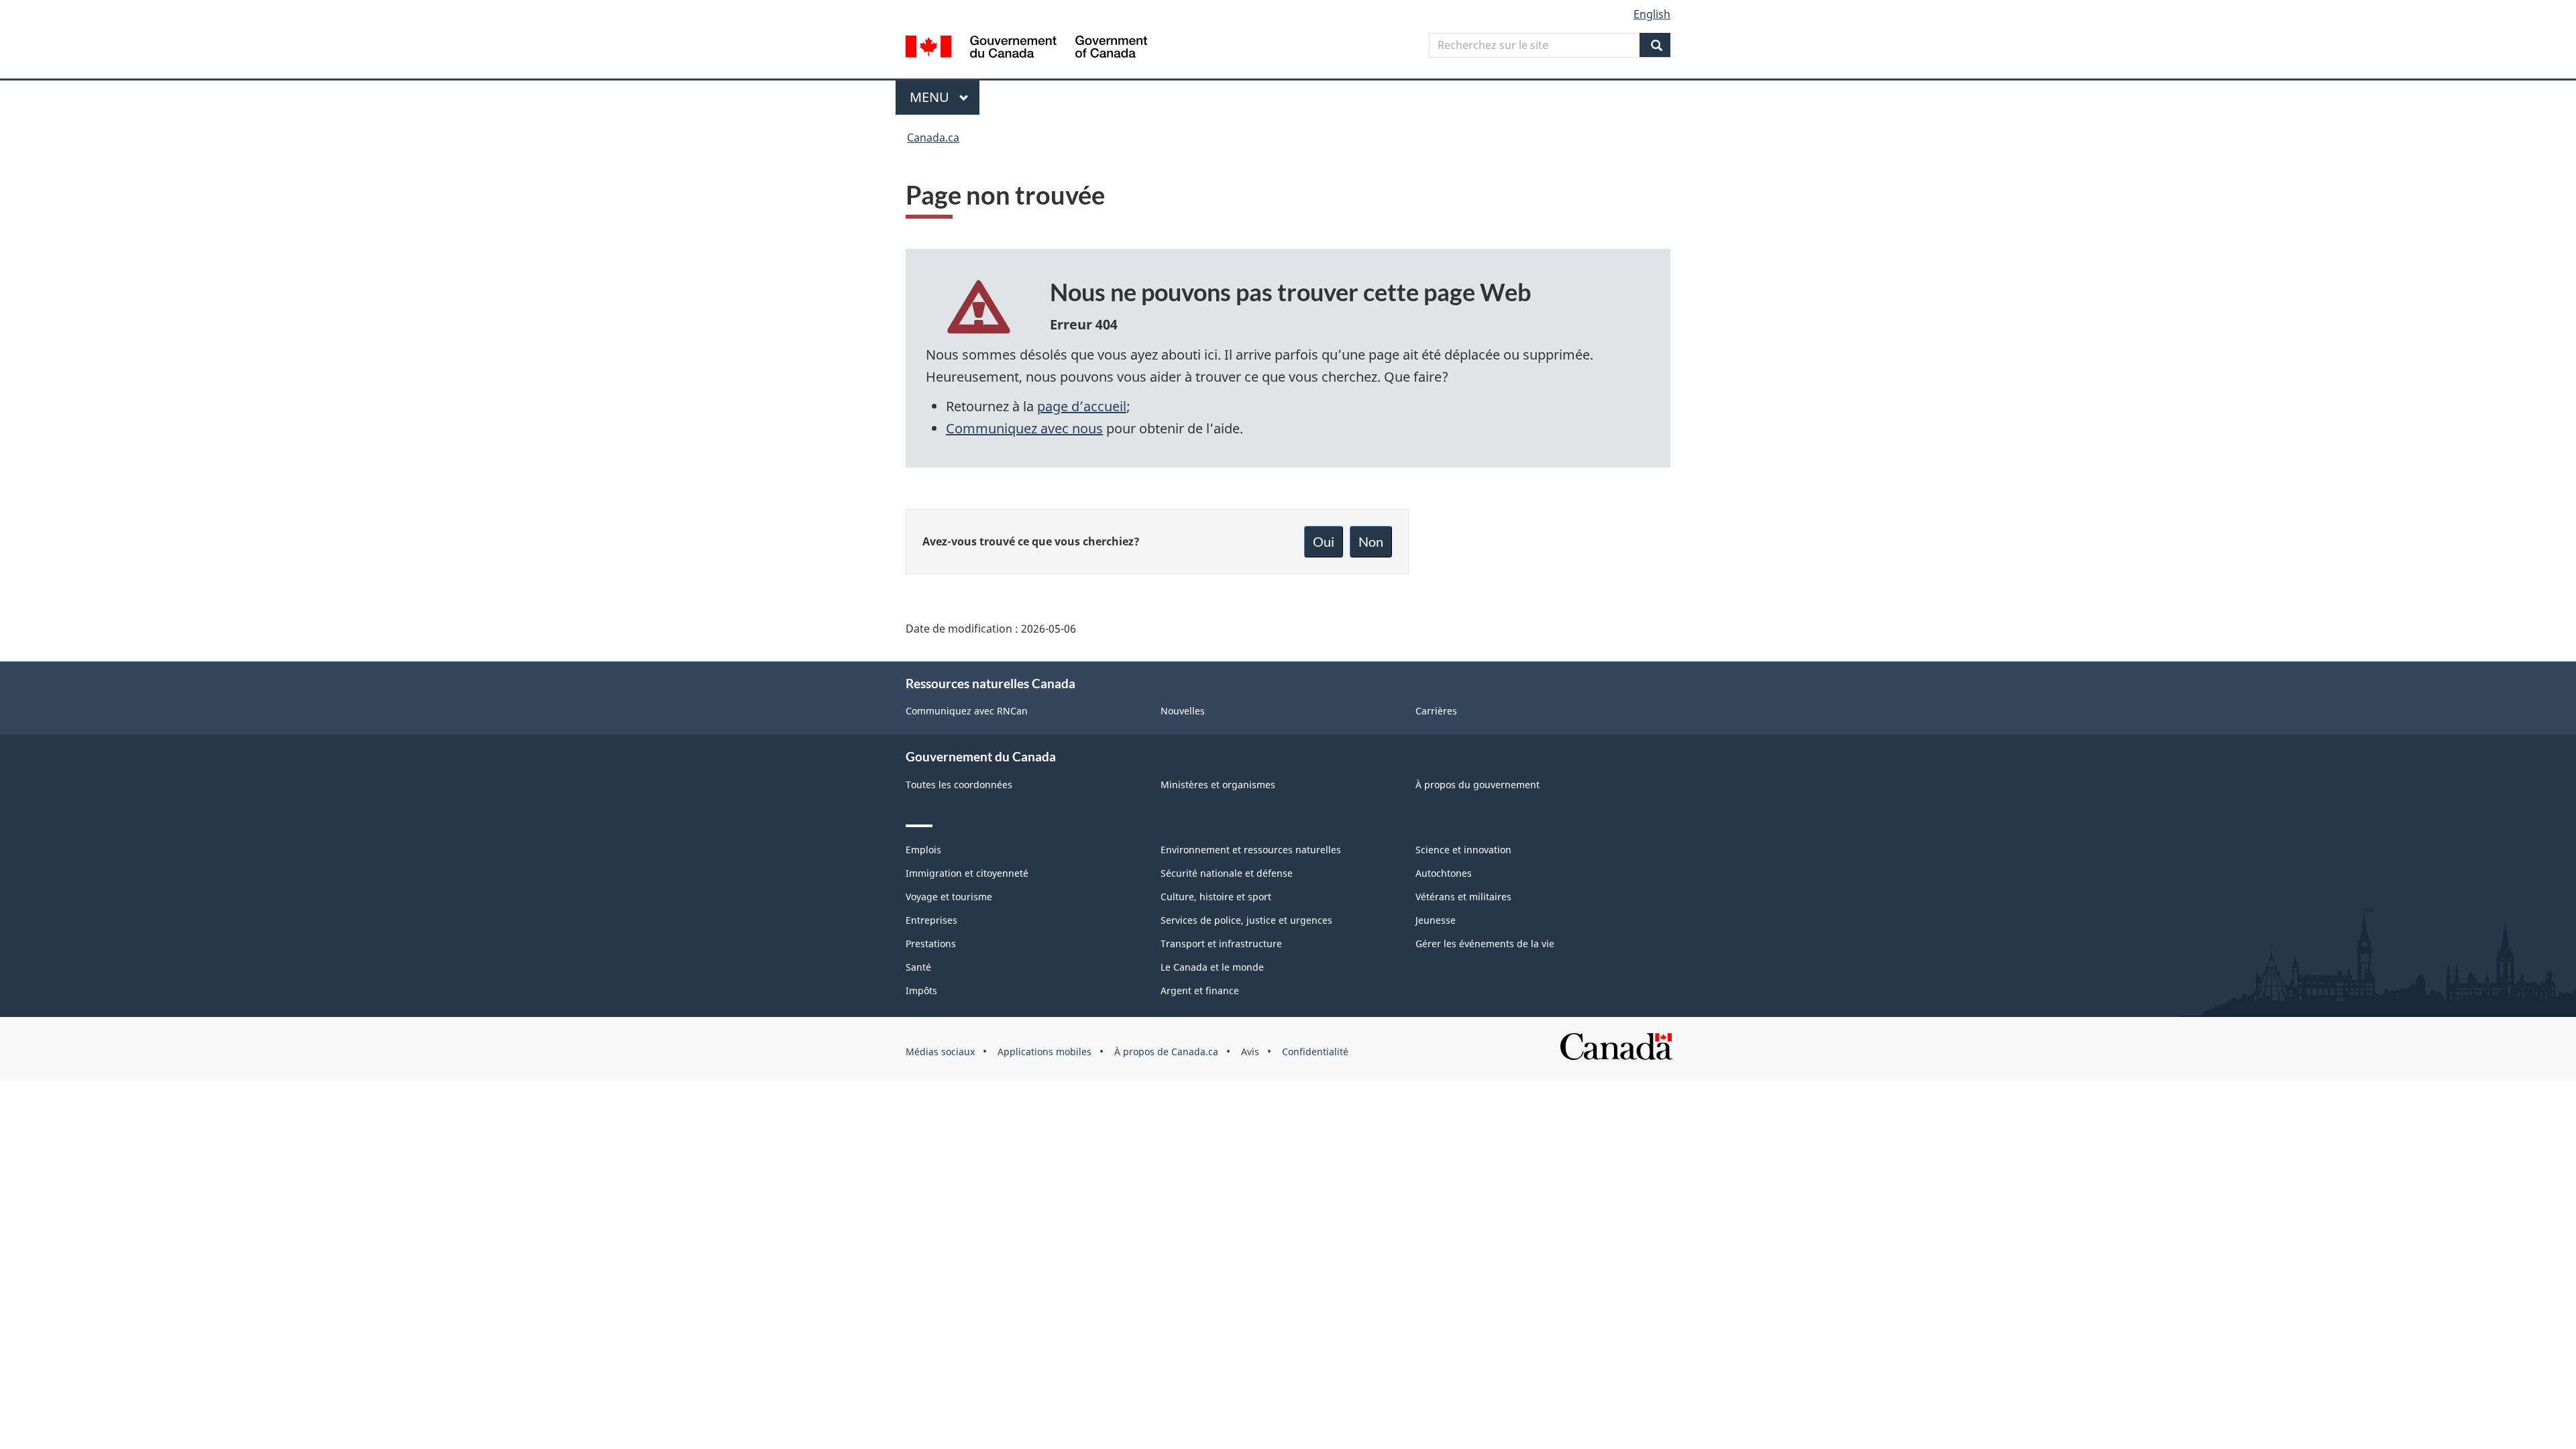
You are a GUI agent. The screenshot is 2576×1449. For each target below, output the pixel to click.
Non (1371, 541)
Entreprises (931, 920)
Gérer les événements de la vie (1485, 944)
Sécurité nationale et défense (1227, 873)
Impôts (921, 990)
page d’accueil (1082, 406)
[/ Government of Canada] (1026, 49)
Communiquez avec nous (1024, 428)
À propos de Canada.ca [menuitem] (1166, 1052)
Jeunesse (1436, 920)
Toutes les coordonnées (959, 785)
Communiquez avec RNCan (967, 711)
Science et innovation (1463, 850)
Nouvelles (1183, 711)
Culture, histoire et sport (1216, 897)
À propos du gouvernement (1478, 785)
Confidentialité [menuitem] (1315, 1052)
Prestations (931, 944)
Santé (918, 967)
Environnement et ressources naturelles (1251, 850)
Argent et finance (1200, 990)
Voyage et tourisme (949, 897)
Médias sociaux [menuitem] (940, 1052)
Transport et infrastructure (1221, 944)
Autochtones (1444, 873)
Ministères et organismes (1218, 785)
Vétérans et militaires (1463, 897)
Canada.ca (933, 138)
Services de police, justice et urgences (1246, 920)
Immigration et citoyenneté (967, 873)
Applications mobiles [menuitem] (1044, 1052)
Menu (945, 97)
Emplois (923, 850)
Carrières (1436, 711)
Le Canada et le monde (1212, 967)
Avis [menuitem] (1250, 1052)
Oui (1324, 541)
